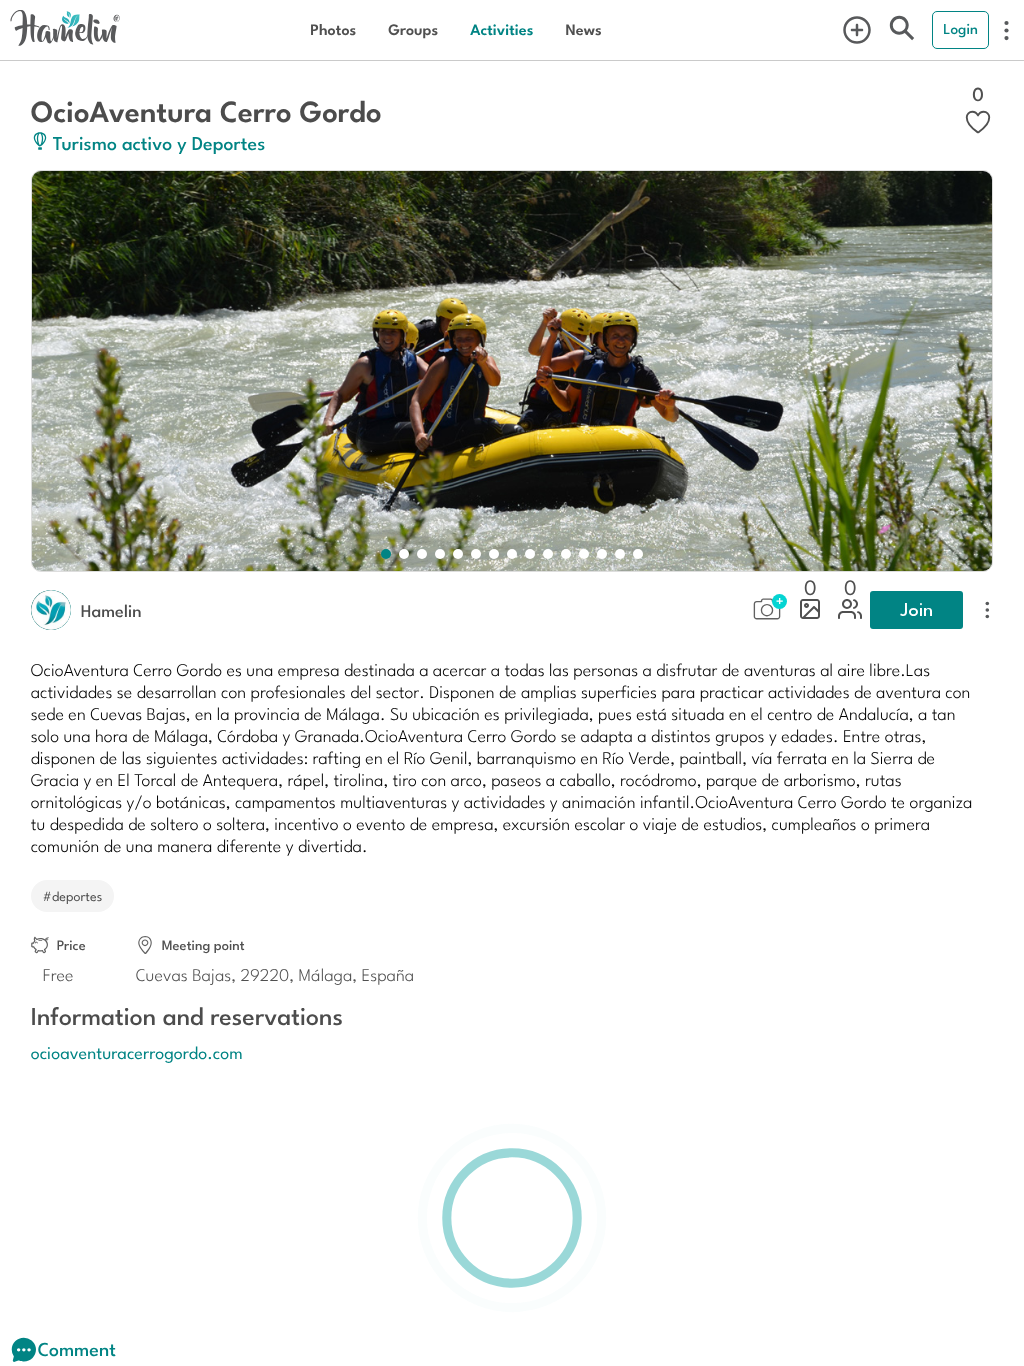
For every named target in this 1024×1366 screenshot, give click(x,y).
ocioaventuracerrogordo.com (137, 1052)
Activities (501, 29)
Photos (333, 29)
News (583, 29)
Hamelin (111, 610)
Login (960, 29)
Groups (413, 29)
